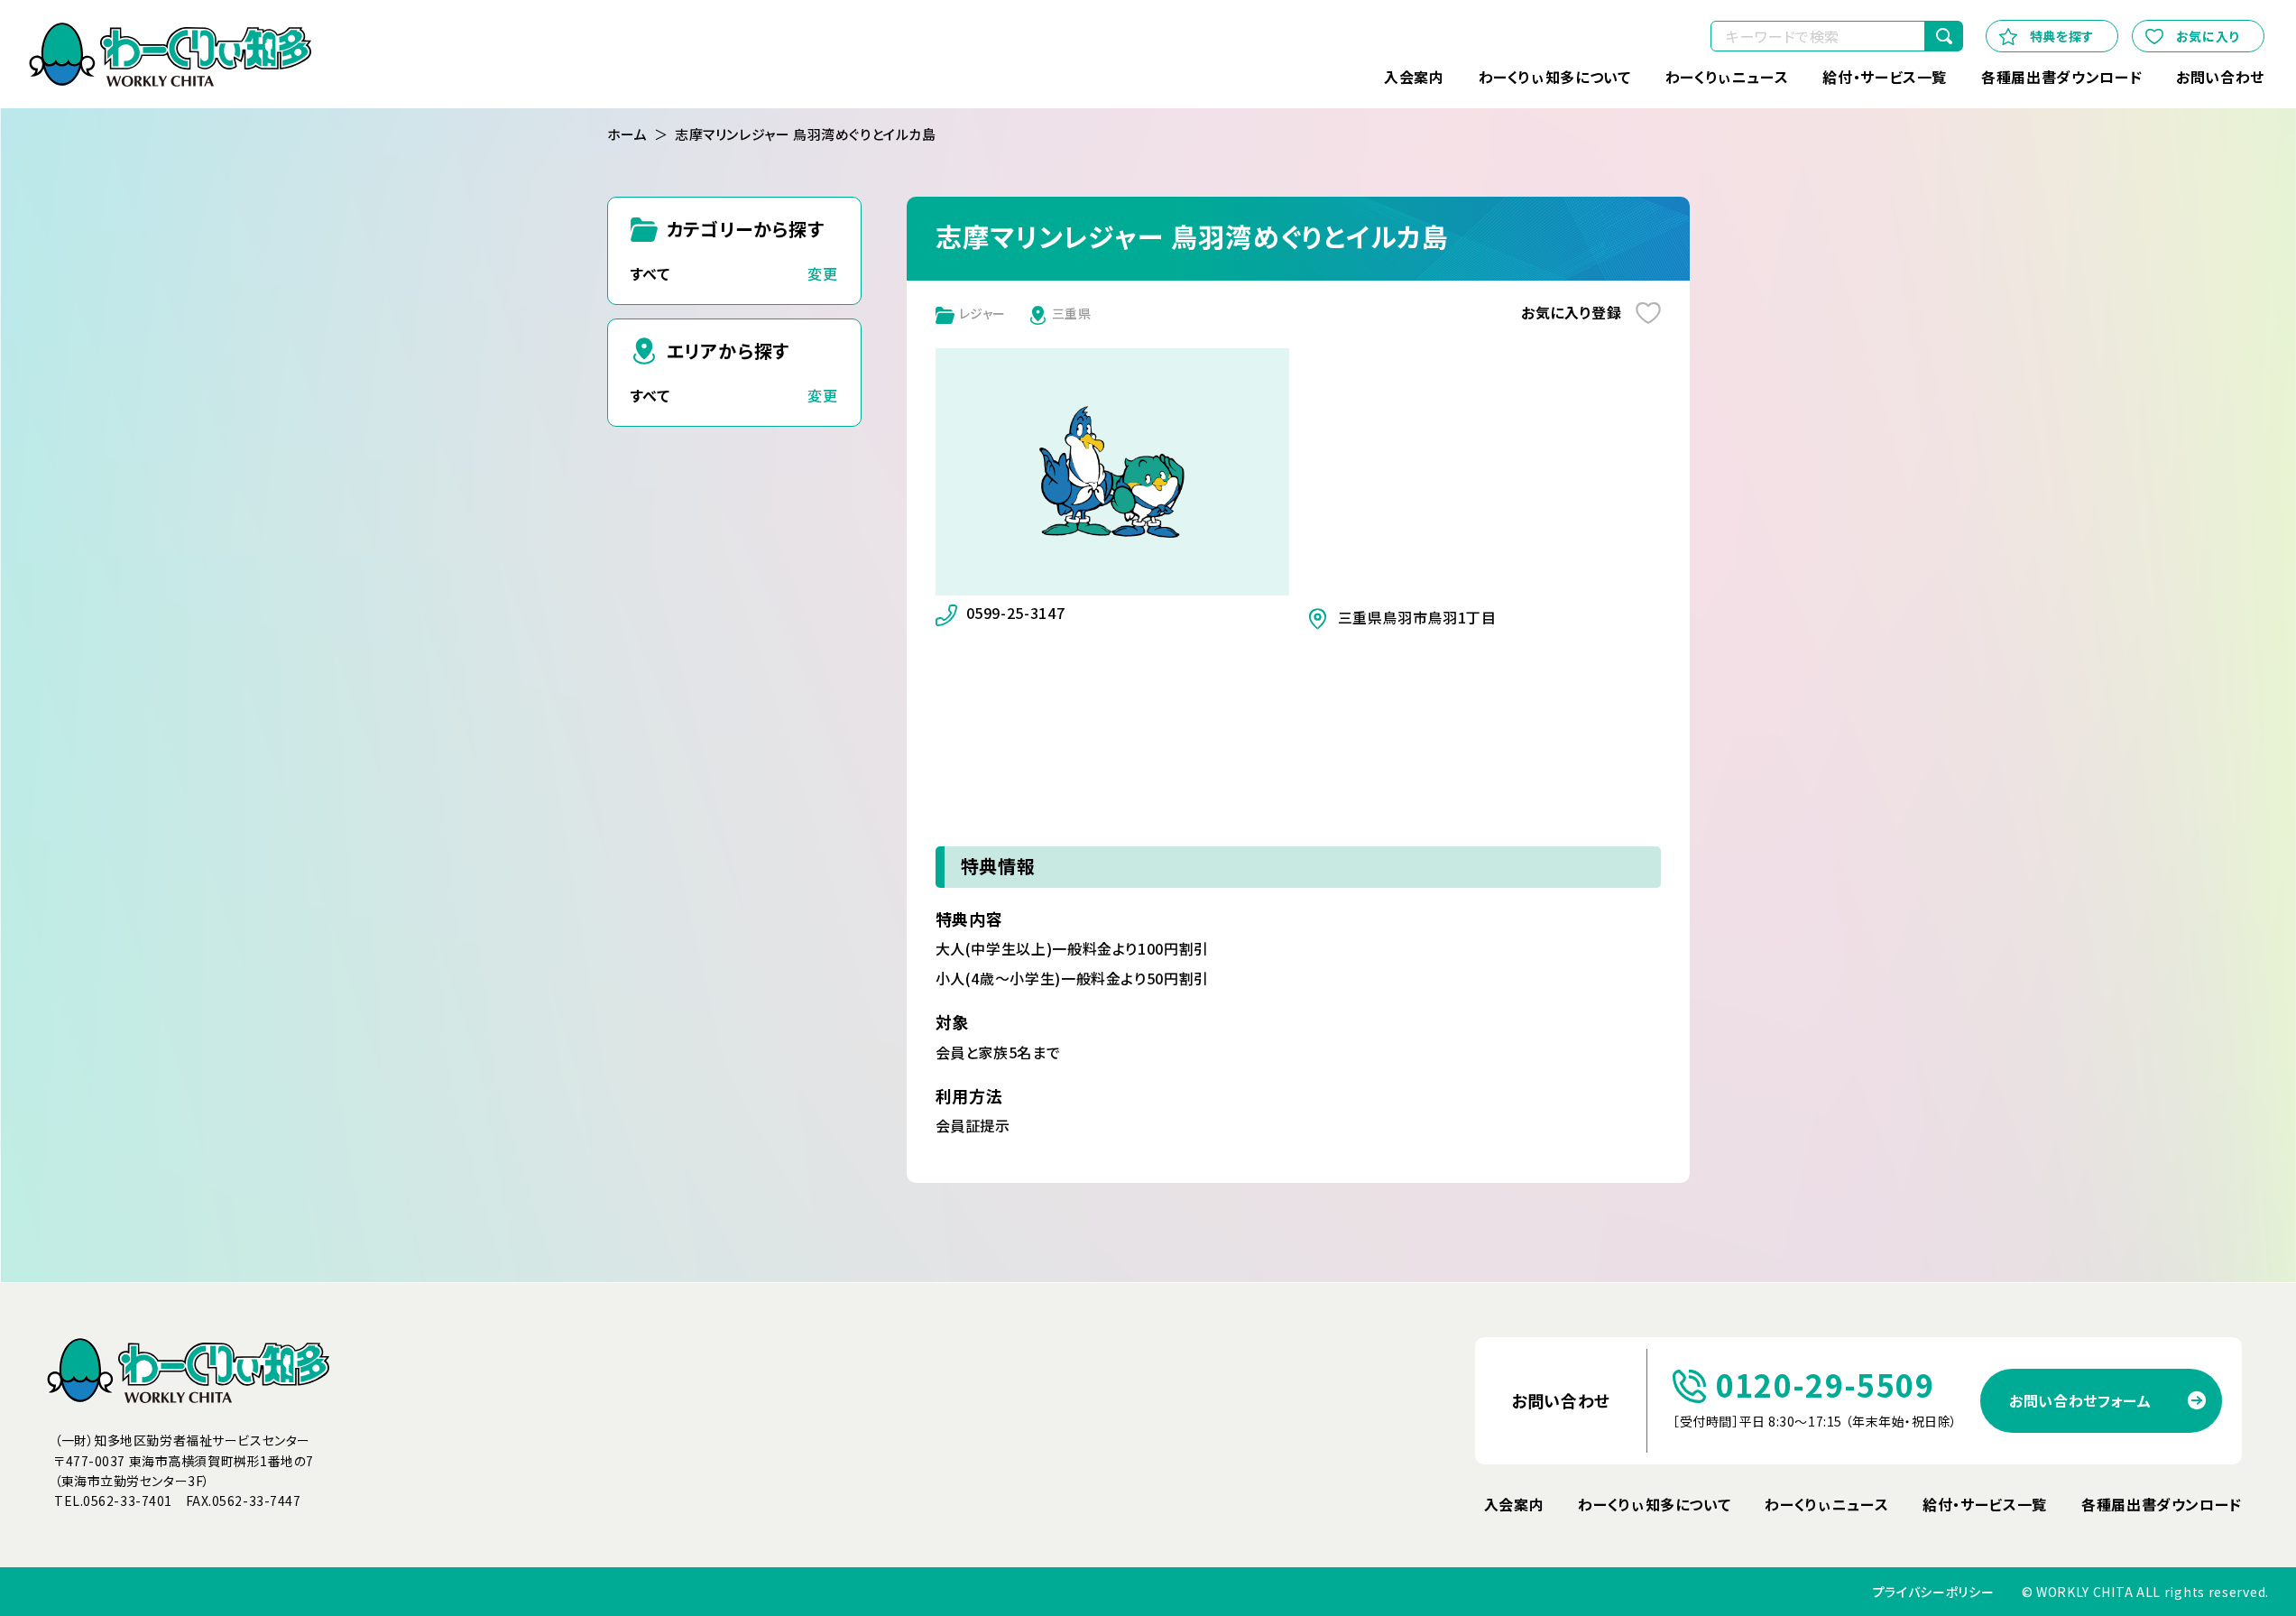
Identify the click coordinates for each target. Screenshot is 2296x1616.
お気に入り (2208, 36)
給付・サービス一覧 (1885, 77)
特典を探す (2062, 36)
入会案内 (1414, 77)
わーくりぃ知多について (1555, 77)
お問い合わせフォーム (2080, 1400)
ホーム (627, 134)
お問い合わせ (2220, 77)
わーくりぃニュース (1727, 77)
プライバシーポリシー (1934, 1592)
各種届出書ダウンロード (2061, 77)
